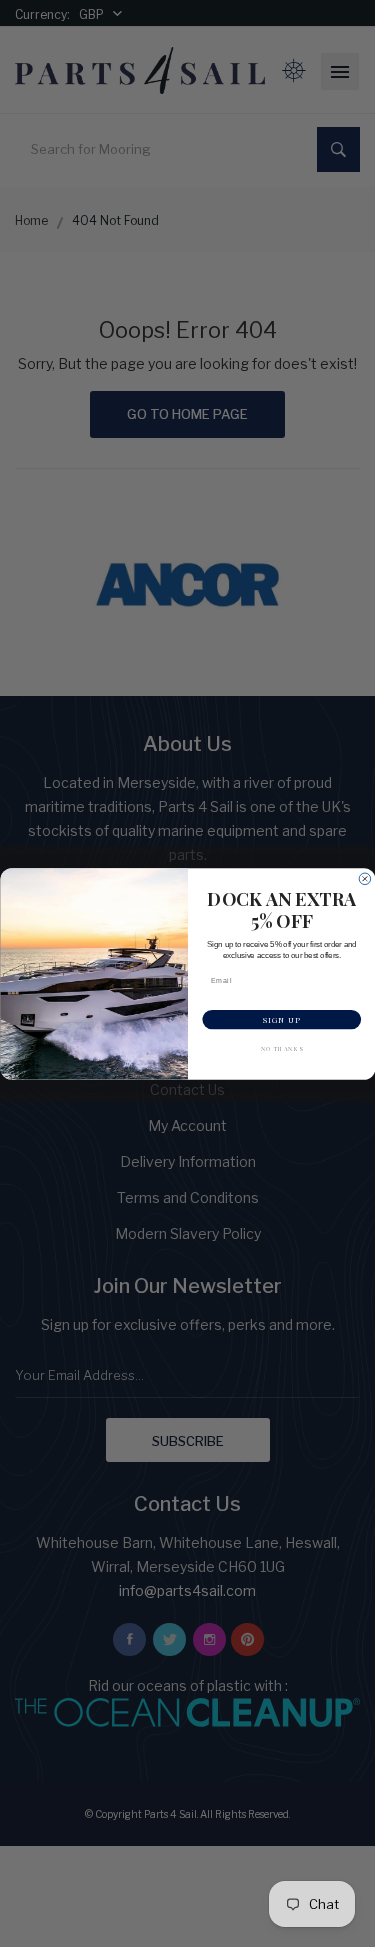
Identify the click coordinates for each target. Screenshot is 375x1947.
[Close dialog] (365, 879)
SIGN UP (282, 1019)
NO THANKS (281, 1048)
